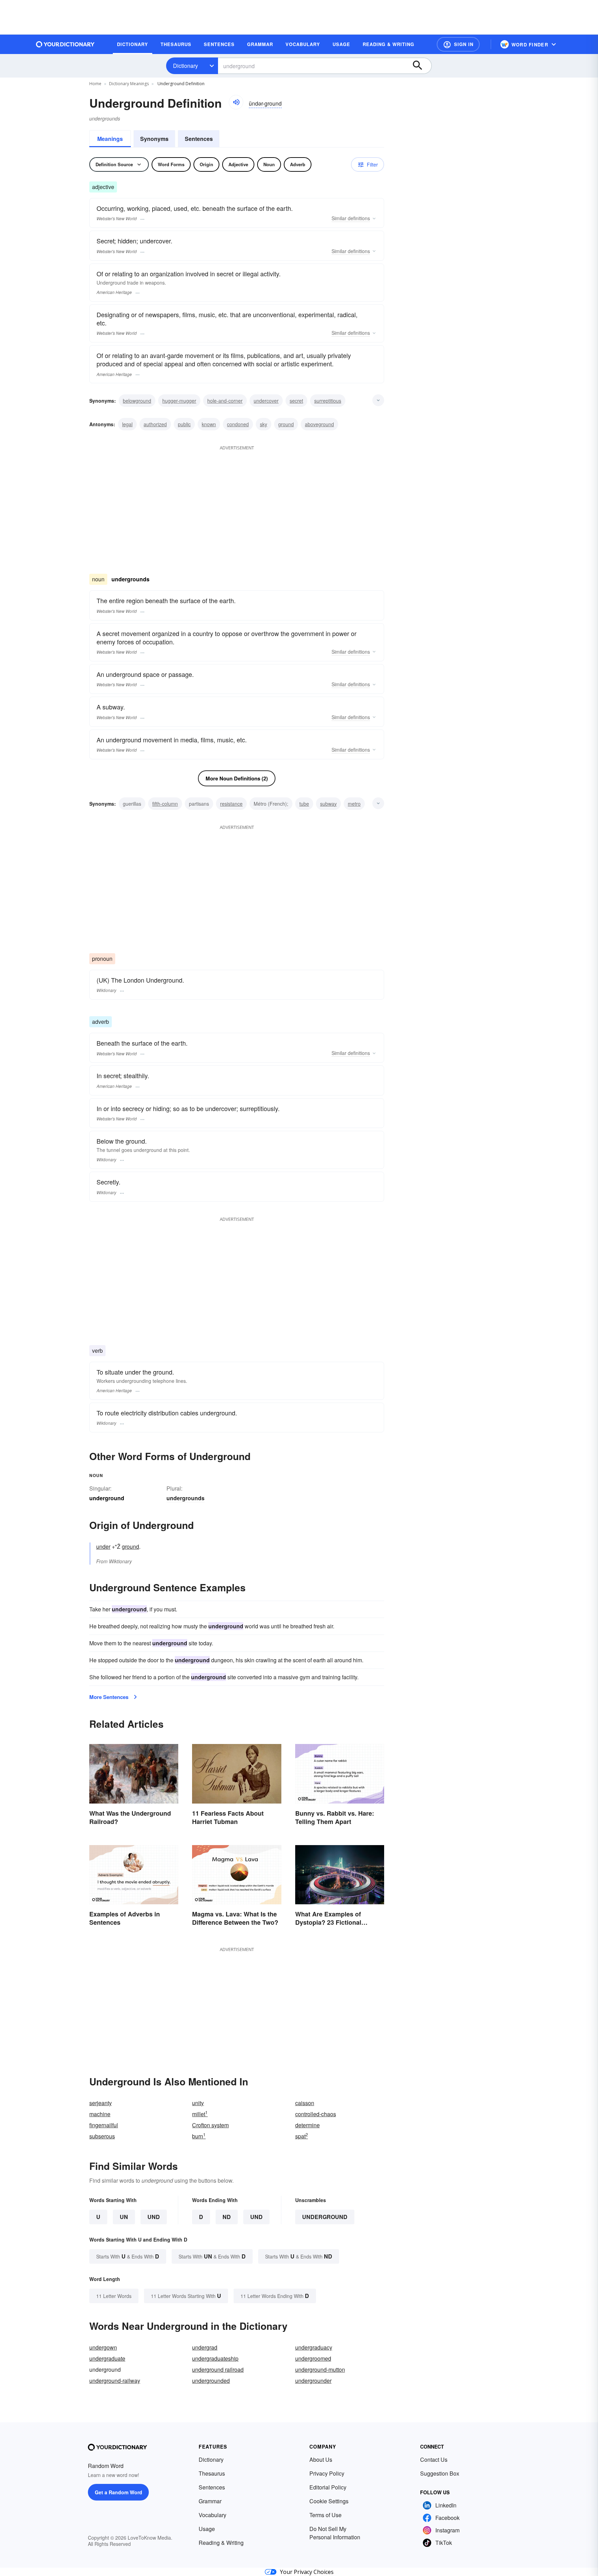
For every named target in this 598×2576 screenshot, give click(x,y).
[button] (458, 44)
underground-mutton (320, 2369)
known (209, 424)
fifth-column (165, 804)
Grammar (210, 2501)
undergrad (205, 2347)
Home (95, 84)
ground (286, 424)
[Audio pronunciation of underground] (236, 102)
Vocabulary (212, 2515)
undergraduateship (215, 2358)
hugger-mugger (179, 401)
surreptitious (328, 401)
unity (198, 2103)
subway (328, 804)
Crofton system (210, 2125)
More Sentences (109, 1697)
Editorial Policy (328, 2487)
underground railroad (218, 2369)
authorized (155, 424)
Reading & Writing (221, 2543)
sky (264, 424)
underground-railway (115, 2381)
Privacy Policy (327, 2473)
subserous (102, 2136)
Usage (207, 2529)
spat (302, 2136)
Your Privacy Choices (307, 2572)
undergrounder (313, 2381)
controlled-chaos (316, 2114)
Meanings (110, 139)
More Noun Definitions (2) (237, 778)
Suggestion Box (440, 2473)
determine (307, 2125)
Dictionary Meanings (129, 84)
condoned (238, 424)
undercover (266, 401)
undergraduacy (314, 2347)
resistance (231, 804)
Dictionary (185, 66)
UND (154, 2217)
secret (296, 401)
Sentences (199, 139)
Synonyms (154, 139)
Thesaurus (212, 2473)
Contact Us (434, 2459)
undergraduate (107, 2358)
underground (325, 2217)
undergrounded (211, 2381)
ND (227, 2217)
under (103, 1546)
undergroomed (313, 2358)
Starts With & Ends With (128, 2256)
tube (304, 804)
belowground (137, 401)
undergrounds (185, 1498)
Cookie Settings (329, 2501)
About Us (321, 2459)
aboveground (319, 424)
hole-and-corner (225, 401)
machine (100, 2114)
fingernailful (104, 2125)
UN (124, 2217)
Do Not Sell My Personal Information (335, 2533)
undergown (103, 2347)
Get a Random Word (119, 2492)
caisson (305, 2103)
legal (127, 424)
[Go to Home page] (65, 44)
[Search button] (421, 66)
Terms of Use (325, 2515)
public (184, 424)
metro (354, 804)
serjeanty (101, 2103)
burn (199, 2136)
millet (200, 2114)
